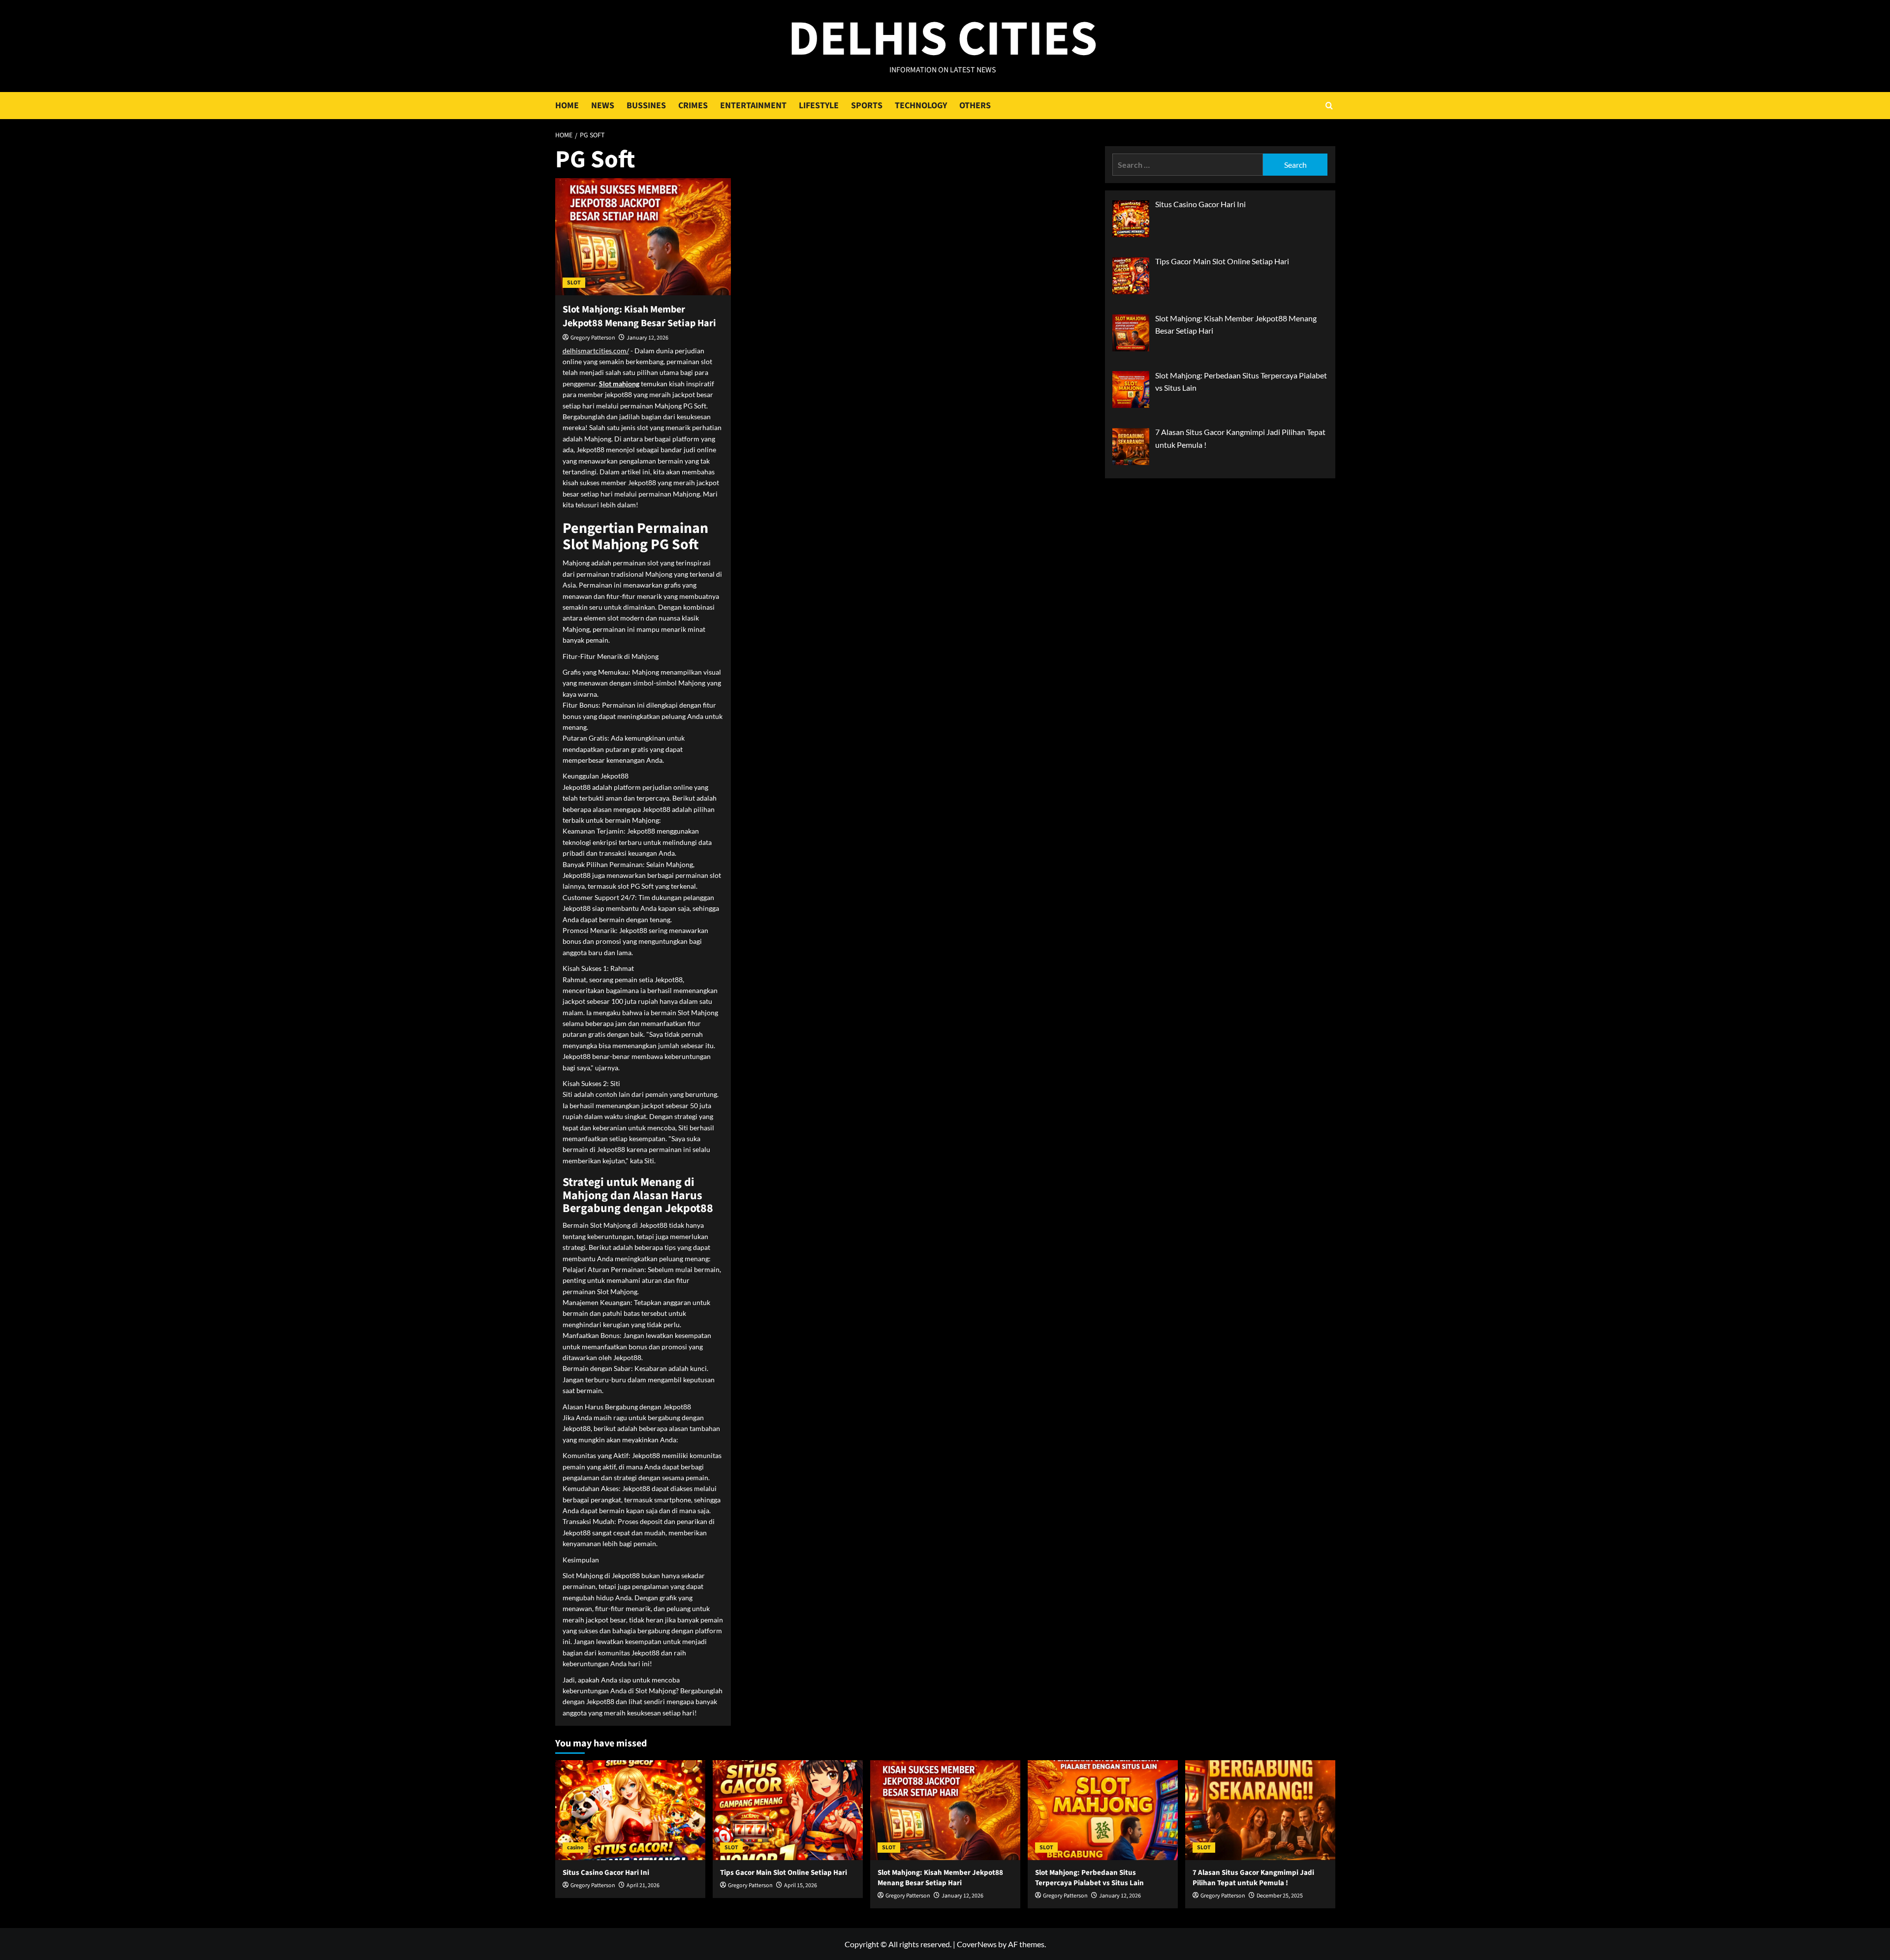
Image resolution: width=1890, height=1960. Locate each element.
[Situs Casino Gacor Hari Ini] (630, 1810)
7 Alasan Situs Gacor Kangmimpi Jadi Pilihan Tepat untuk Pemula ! (1253, 1878)
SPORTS (867, 106)
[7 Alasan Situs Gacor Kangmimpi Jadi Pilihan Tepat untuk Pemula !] (1260, 1810)
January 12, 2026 (647, 338)
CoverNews (977, 1944)
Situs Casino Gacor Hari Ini (606, 1873)
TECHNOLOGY (921, 106)
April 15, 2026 (801, 1885)
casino (575, 1848)
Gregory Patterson (593, 338)
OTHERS (975, 106)
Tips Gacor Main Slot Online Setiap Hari (784, 1873)
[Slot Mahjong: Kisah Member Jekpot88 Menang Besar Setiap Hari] (643, 237)
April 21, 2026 (643, 1885)
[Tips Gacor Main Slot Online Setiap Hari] (788, 1810)
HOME (567, 106)
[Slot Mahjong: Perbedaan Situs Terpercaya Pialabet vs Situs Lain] (1103, 1810)
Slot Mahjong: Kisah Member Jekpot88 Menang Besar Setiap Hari (639, 316)
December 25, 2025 (1280, 1896)
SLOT (574, 283)
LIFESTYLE (819, 106)
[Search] (1329, 106)
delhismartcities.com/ (596, 351)
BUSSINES (646, 106)
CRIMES (693, 106)
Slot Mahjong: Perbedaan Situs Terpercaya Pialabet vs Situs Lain (1089, 1878)
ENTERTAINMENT (753, 106)
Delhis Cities (943, 39)
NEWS (603, 106)
